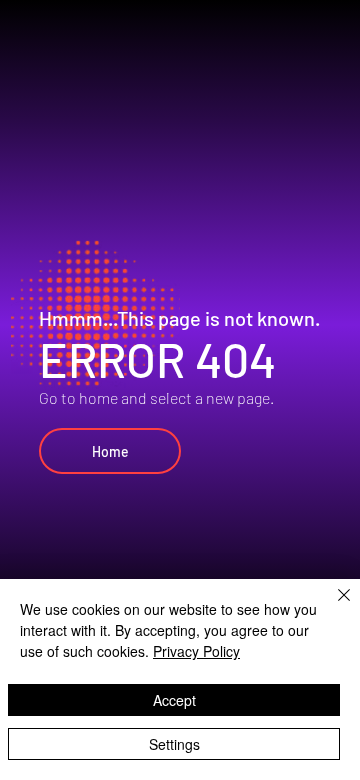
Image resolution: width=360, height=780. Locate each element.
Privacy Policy (196, 651)
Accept (174, 700)
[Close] (332, 607)
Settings (174, 744)
